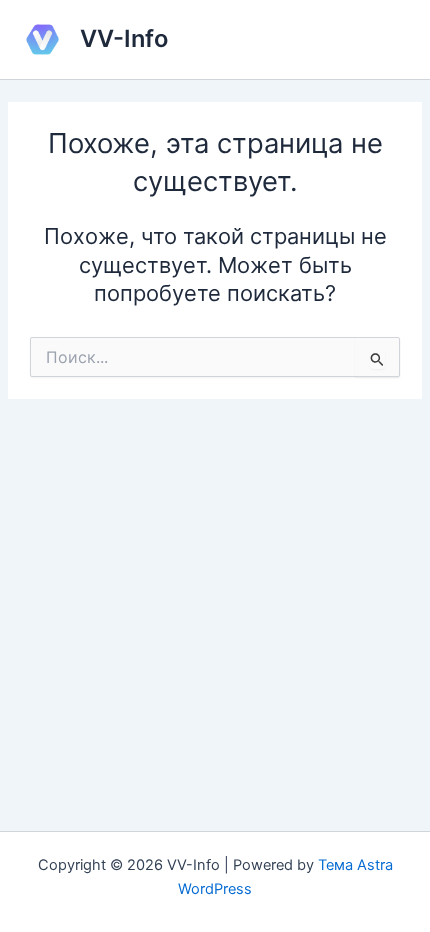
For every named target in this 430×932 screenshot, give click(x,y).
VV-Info (124, 38)
